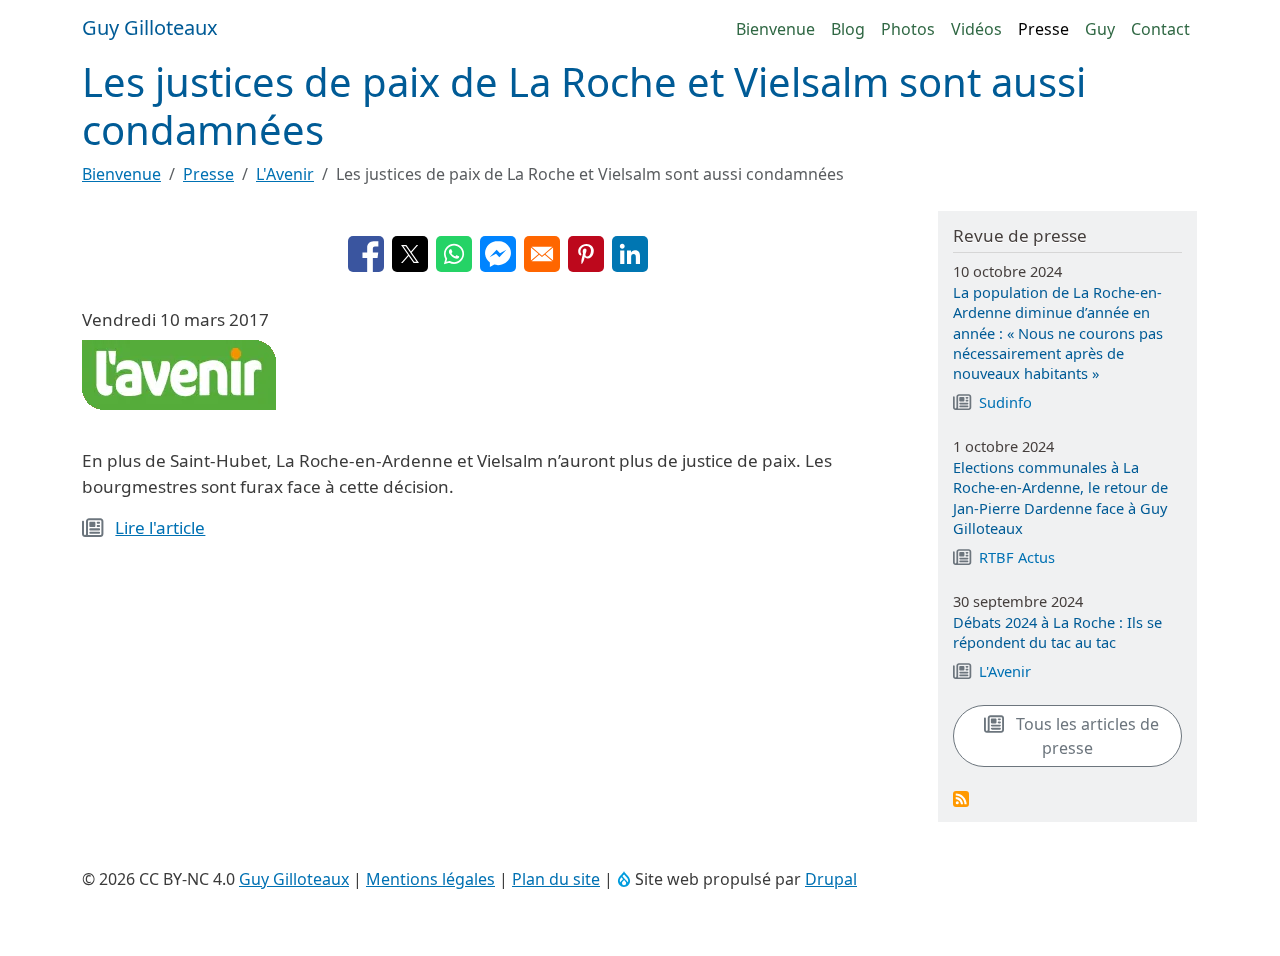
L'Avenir (285, 174)
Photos (908, 29)
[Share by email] (542, 254)
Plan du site (556, 879)
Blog (848, 29)
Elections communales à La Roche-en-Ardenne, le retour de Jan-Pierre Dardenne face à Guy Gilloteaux (1060, 497)
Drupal (831, 879)
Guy (1100, 29)
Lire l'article (160, 527)
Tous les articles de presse (1085, 736)
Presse (1043, 29)
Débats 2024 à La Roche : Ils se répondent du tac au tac (1057, 632)
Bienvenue (775, 29)
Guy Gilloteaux (294, 879)
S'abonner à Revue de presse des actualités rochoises (961, 799)
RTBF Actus (1017, 557)
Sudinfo (1005, 402)
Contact (1160, 29)
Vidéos (976, 29)
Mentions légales (430, 879)
